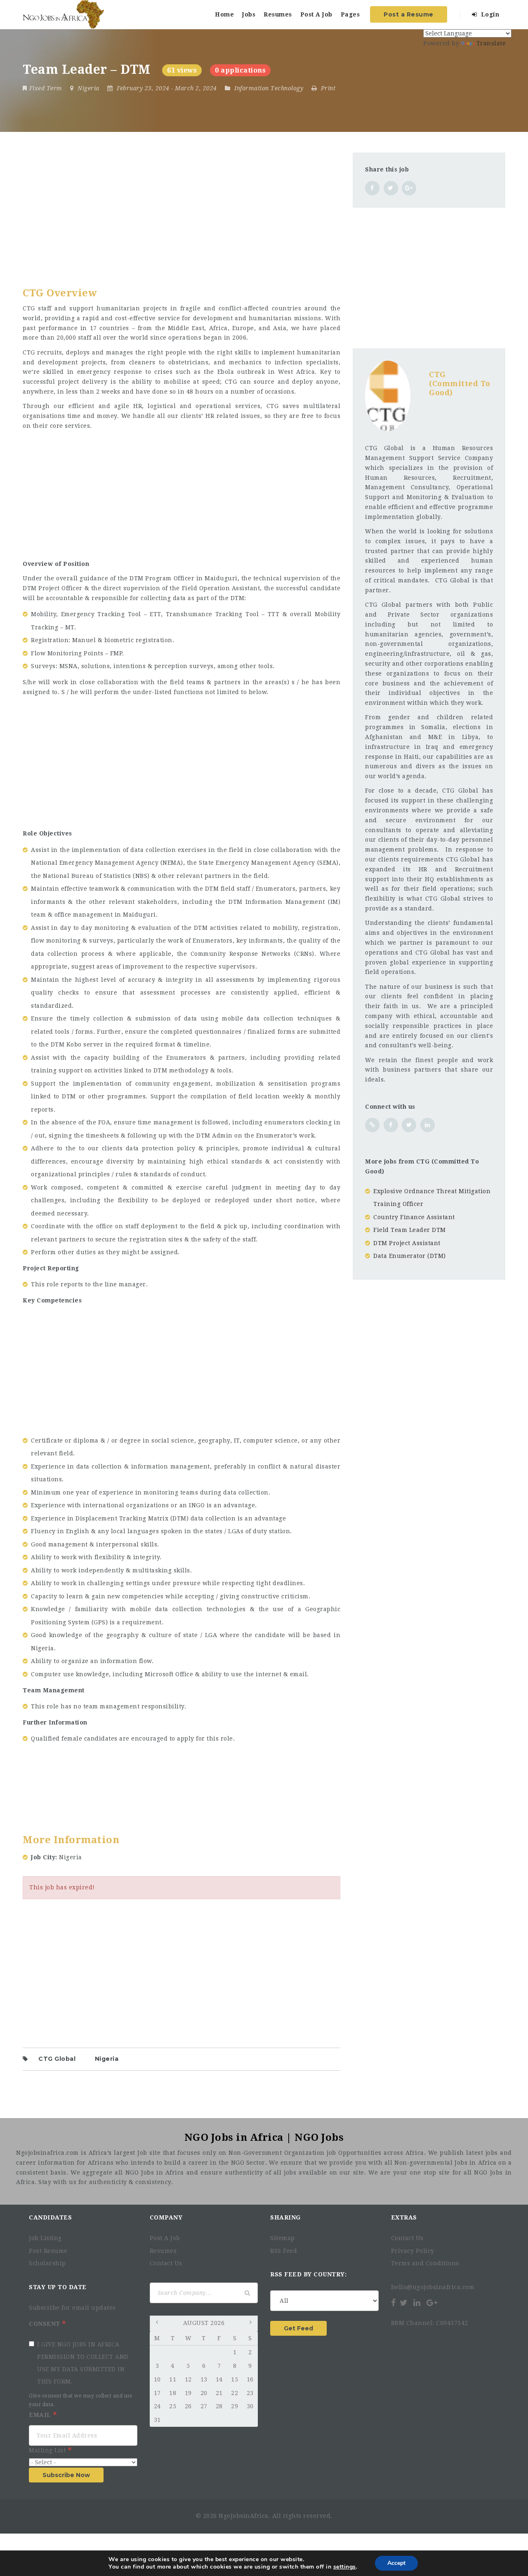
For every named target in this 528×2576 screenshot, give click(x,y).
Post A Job (316, 14)
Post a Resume (409, 14)
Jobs (249, 14)
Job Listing (45, 2238)
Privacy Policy (413, 2251)
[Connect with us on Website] (372, 1125)
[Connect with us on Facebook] (391, 1125)
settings (345, 2567)
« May (158, 2324)
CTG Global (57, 2059)
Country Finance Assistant (414, 1217)
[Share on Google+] (409, 188)
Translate (491, 43)
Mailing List (48, 2450)
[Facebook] (394, 2303)
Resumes (278, 14)
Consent (45, 2324)
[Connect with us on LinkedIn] (428, 1125)
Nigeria (107, 2059)
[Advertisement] (181, 210)
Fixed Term (46, 88)
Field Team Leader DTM (410, 1230)
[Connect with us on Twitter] (409, 1125)
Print (327, 88)
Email (41, 2415)
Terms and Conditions (425, 2263)
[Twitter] (404, 2303)
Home (224, 14)
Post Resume (48, 2251)
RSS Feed (284, 2251)
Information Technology (269, 88)
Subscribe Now (66, 2475)
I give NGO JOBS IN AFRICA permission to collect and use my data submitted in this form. (83, 2363)
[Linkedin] (417, 2303)
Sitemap (283, 2238)
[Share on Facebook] (372, 188)
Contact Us (166, 2263)
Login (489, 14)
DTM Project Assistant (407, 1243)
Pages (350, 14)
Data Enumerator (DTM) (410, 1256)
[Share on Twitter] (391, 188)
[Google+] (432, 2303)
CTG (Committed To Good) (460, 383)
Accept (396, 2563)
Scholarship (47, 2263)
